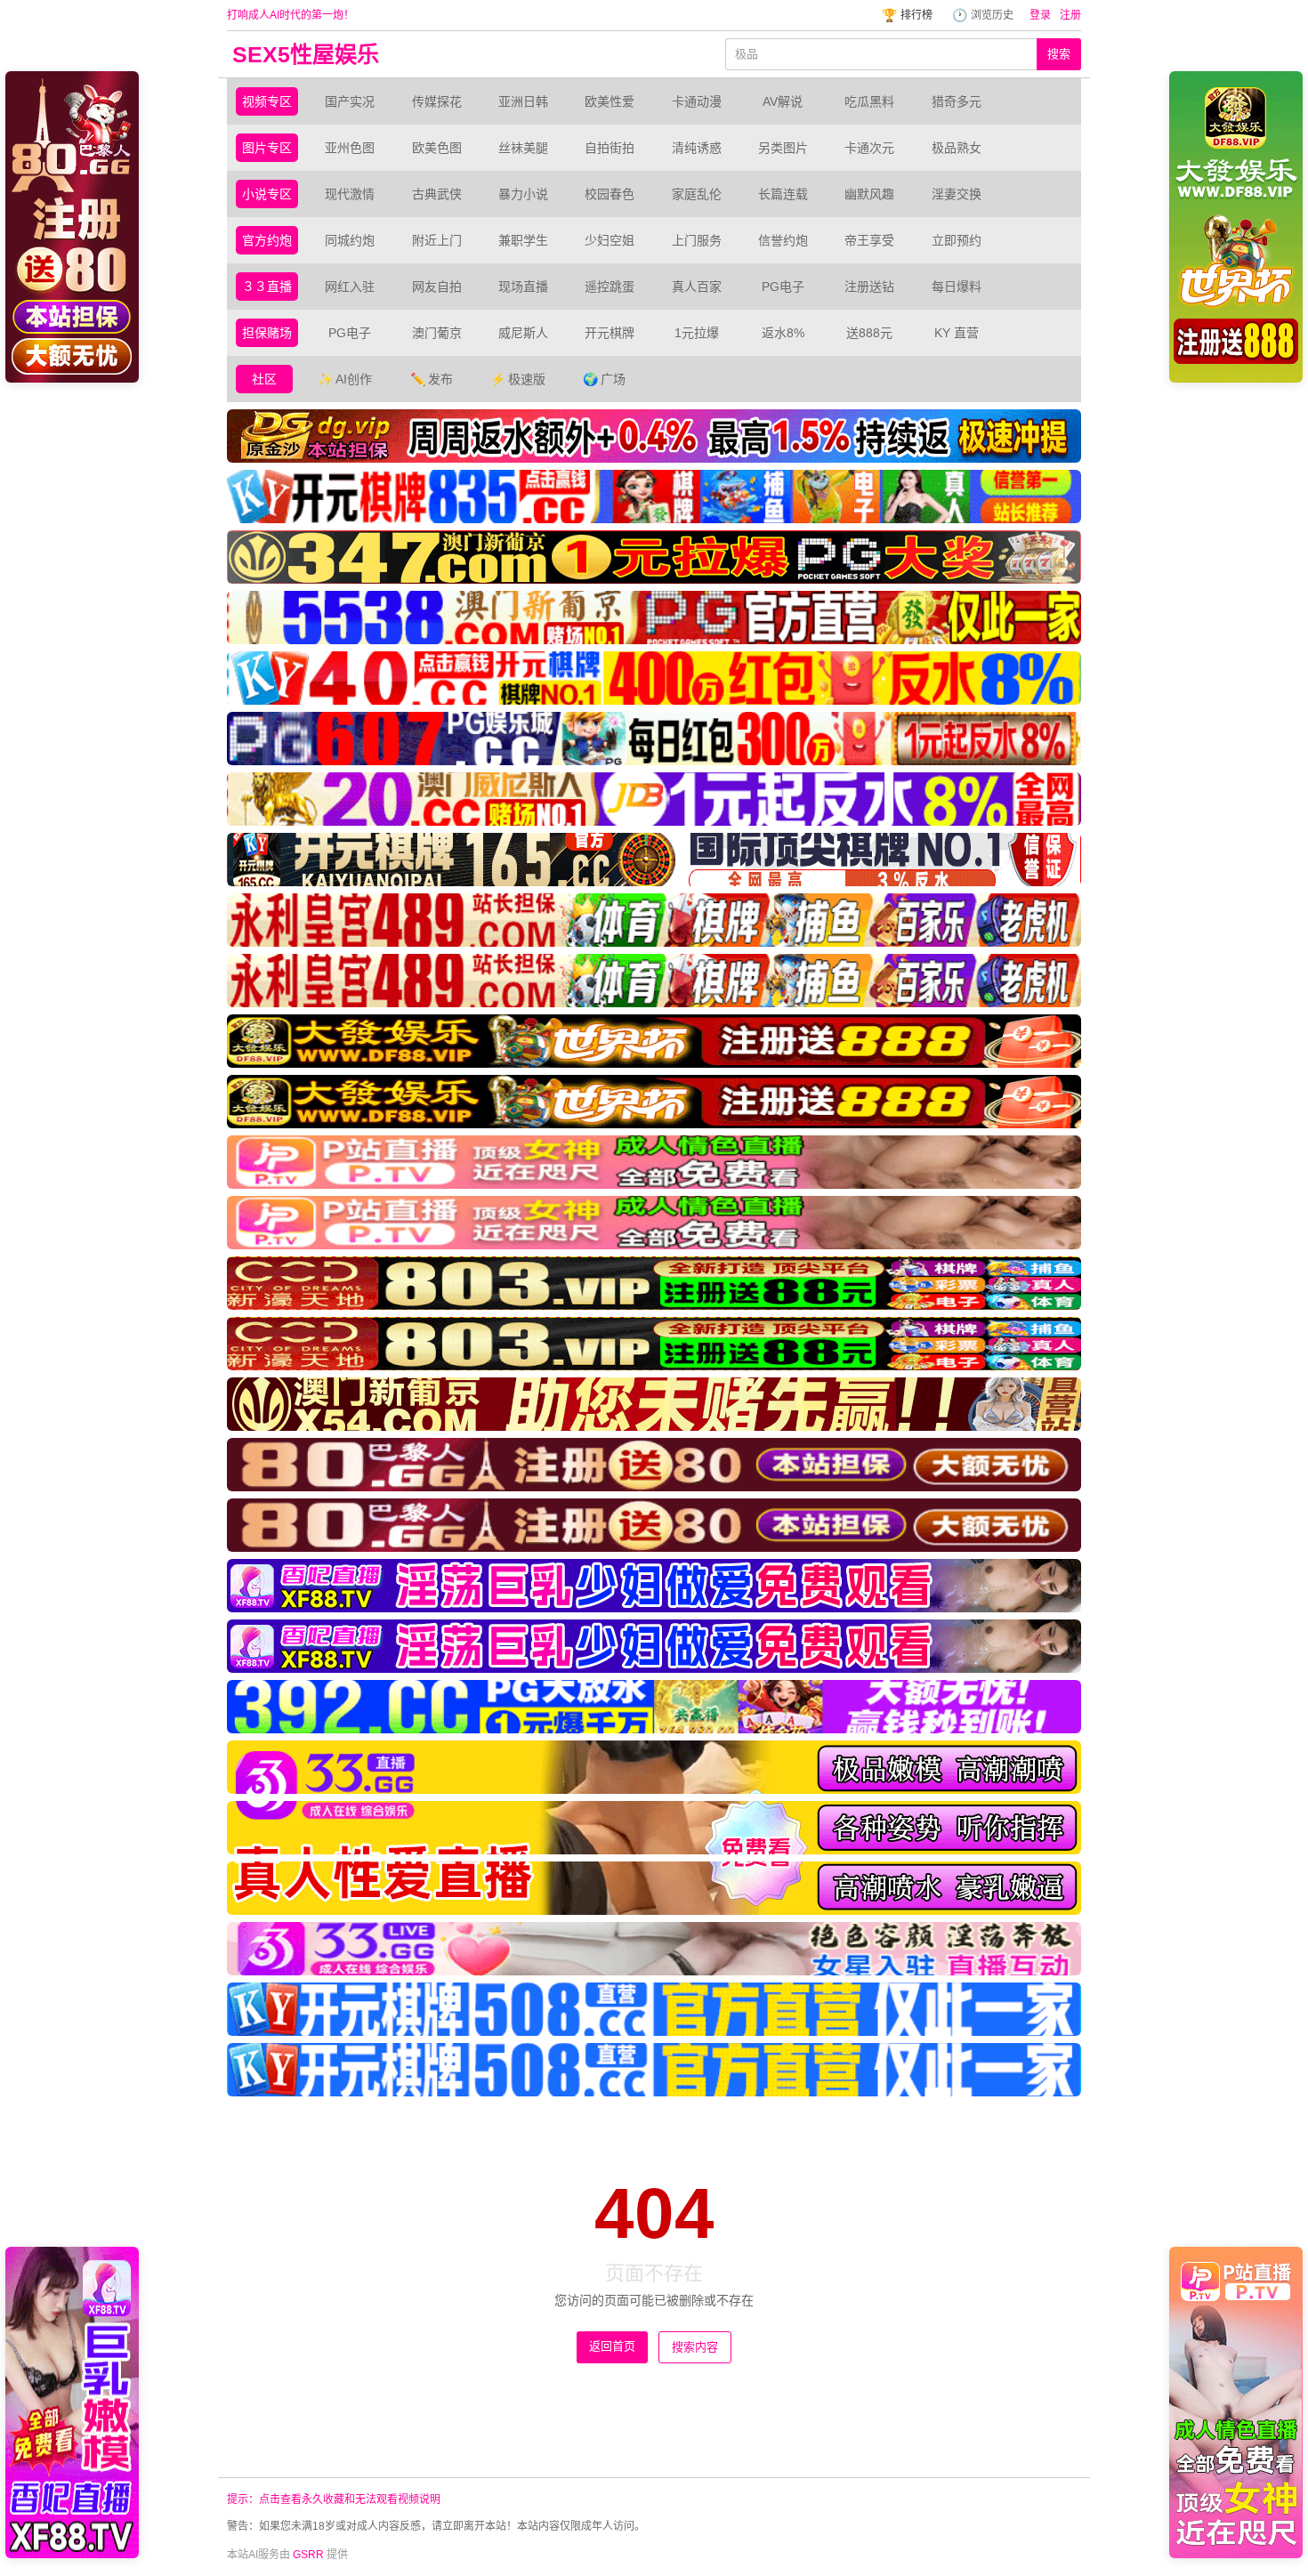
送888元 (869, 333)
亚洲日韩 (523, 101)
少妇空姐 (610, 240)
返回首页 (612, 2346)
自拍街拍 (610, 148)
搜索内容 (695, 2347)
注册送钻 (869, 287)
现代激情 (350, 194)
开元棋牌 (610, 333)
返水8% (783, 333)
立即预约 (957, 240)
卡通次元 (869, 148)
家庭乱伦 (697, 194)
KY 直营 (957, 333)
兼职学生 (523, 240)
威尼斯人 (523, 333)
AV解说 (783, 101)
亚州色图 (350, 148)
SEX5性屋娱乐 (306, 54)
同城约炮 (350, 240)
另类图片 (783, 148)
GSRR (308, 2555)
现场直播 (523, 287)
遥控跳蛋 (610, 287)
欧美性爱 (610, 101)
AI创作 (345, 379)
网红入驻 (350, 287)
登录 (1040, 15)
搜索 (1059, 54)
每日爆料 (957, 287)
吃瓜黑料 (869, 101)
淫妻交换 (957, 194)
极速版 (518, 379)
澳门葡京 (437, 333)
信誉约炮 (783, 240)
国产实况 (350, 101)
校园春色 (610, 194)
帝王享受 (869, 240)
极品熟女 (957, 148)
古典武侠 (437, 194)
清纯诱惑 (697, 148)
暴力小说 (523, 194)
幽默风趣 (869, 194)
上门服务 (697, 240)
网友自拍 (437, 287)
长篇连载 (783, 194)
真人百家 (697, 287)
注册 (1070, 15)
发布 (432, 379)
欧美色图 (437, 148)
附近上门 (437, 240)
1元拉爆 (697, 333)
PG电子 (783, 287)
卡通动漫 (697, 101)
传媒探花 (437, 101)
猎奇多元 (957, 101)
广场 (604, 379)
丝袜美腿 (523, 148)
